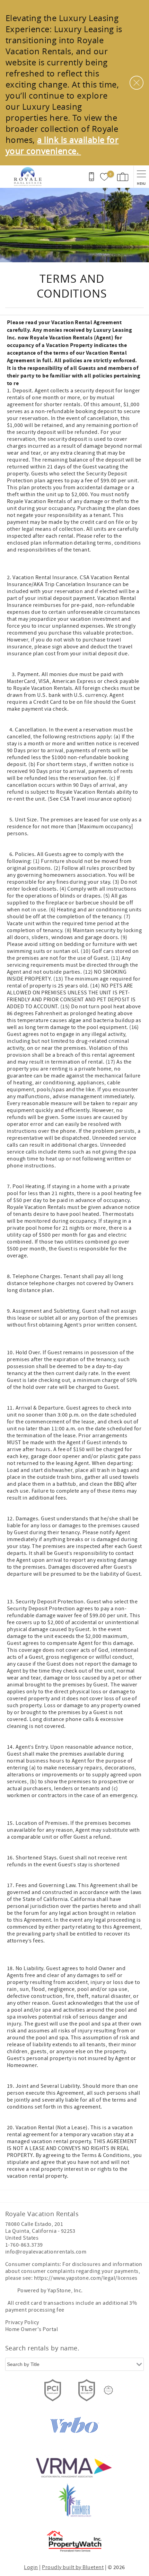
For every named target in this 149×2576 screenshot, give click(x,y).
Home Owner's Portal (32, 2329)
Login (31, 2567)
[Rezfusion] (108, 2390)
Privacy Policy (22, 2322)
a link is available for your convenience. (62, 145)
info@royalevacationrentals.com (46, 2252)
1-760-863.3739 (24, 2245)
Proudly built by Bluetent (73, 2567)
